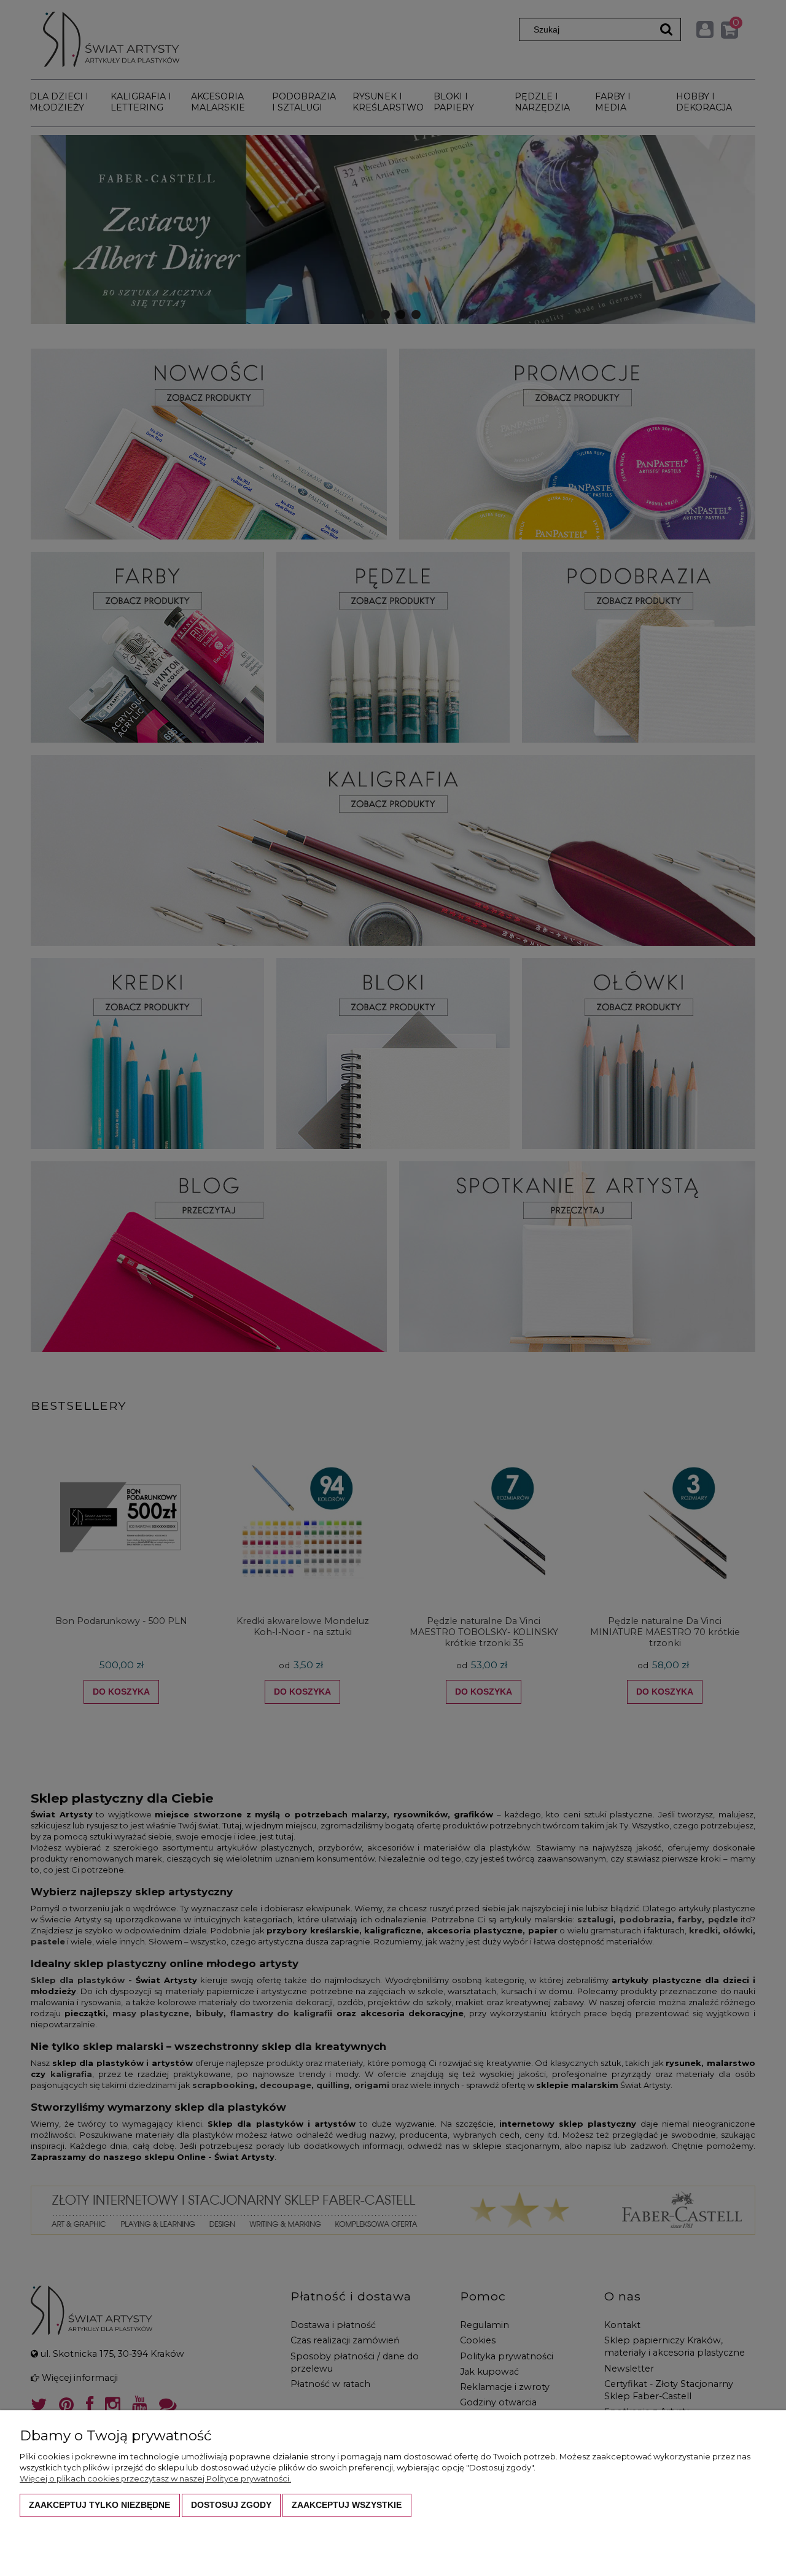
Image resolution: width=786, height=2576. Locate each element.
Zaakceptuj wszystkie (347, 2505)
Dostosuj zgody (231, 2505)
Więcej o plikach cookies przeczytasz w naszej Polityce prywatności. (155, 2478)
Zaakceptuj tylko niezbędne (99, 2505)
